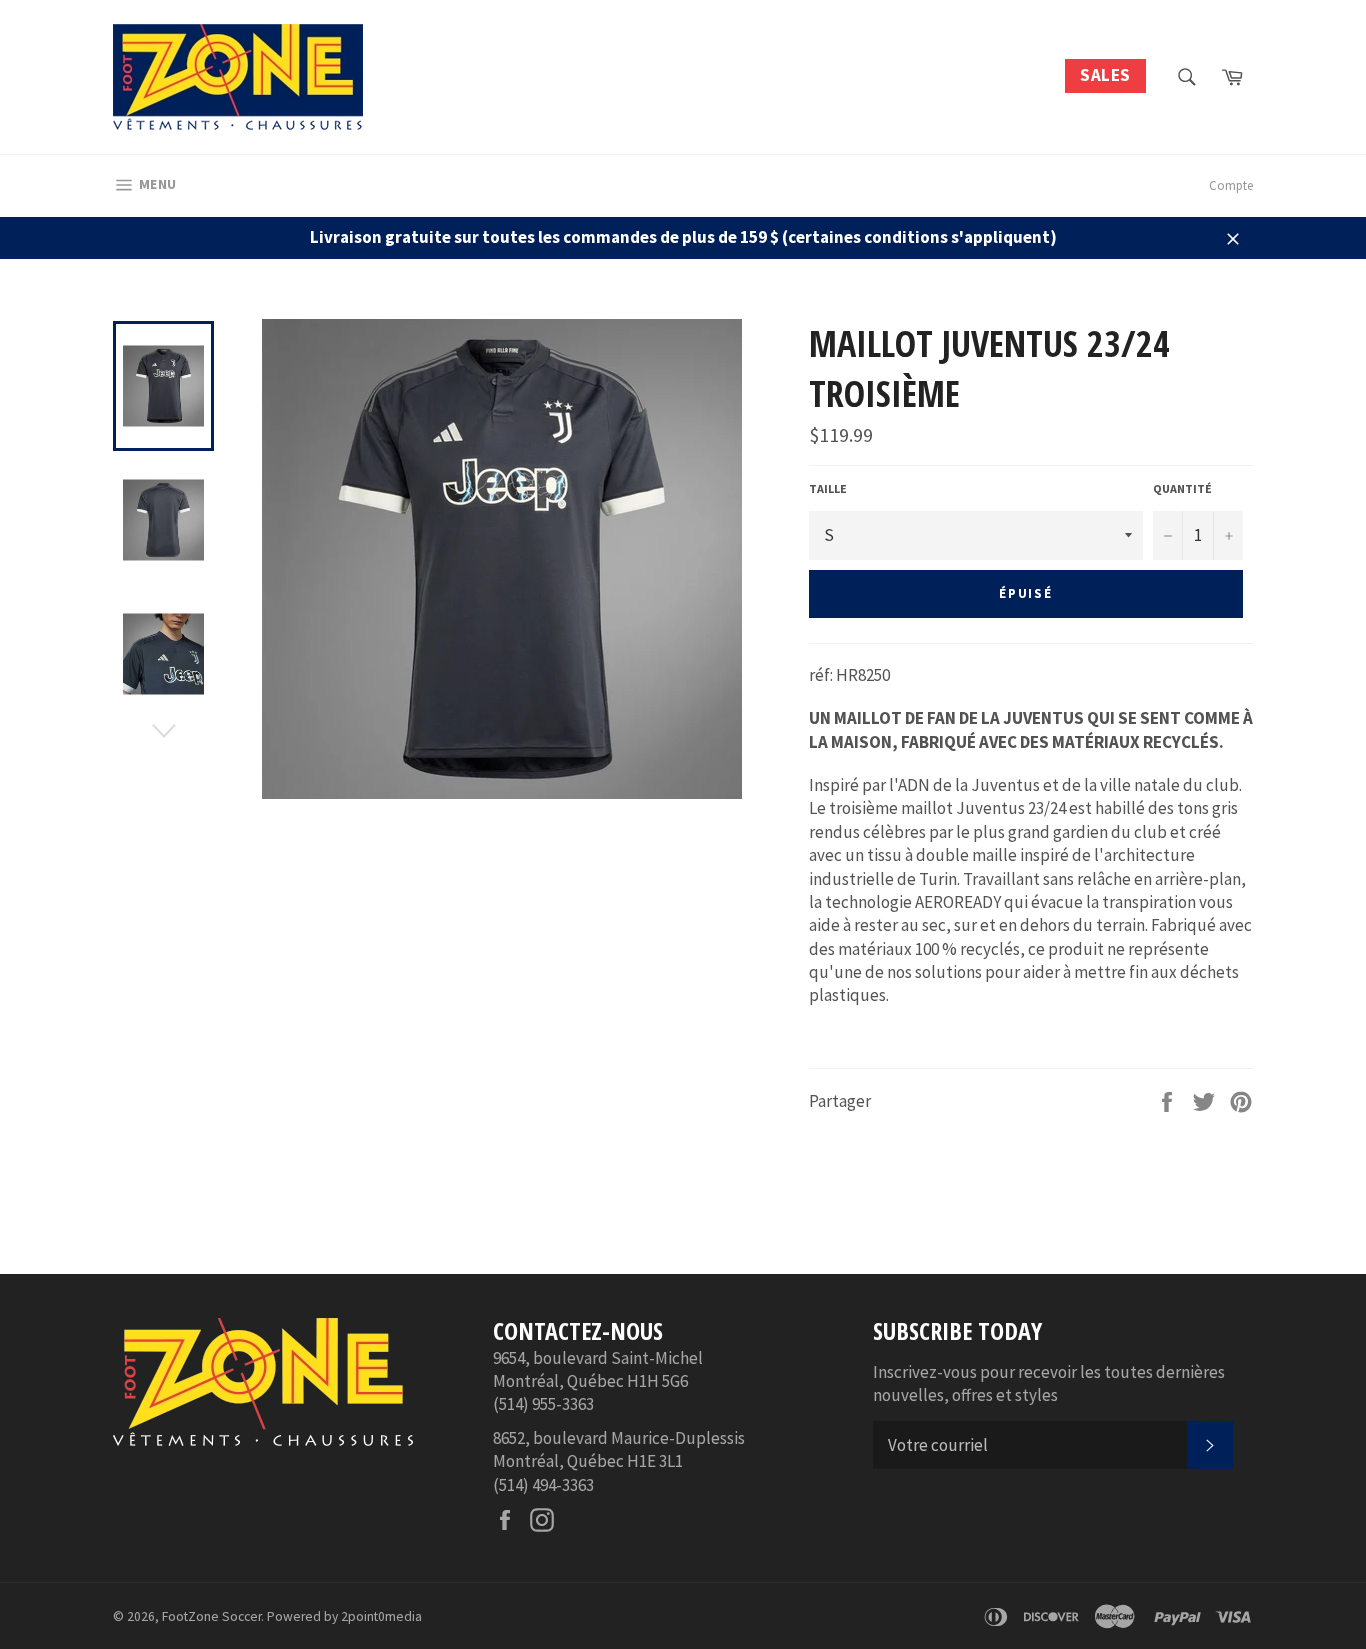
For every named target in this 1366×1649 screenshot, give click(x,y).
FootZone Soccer (211, 1616)
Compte (1231, 185)
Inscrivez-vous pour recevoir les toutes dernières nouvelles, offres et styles (1049, 1383)
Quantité (1182, 488)
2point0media (381, 1616)
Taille (828, 488)
